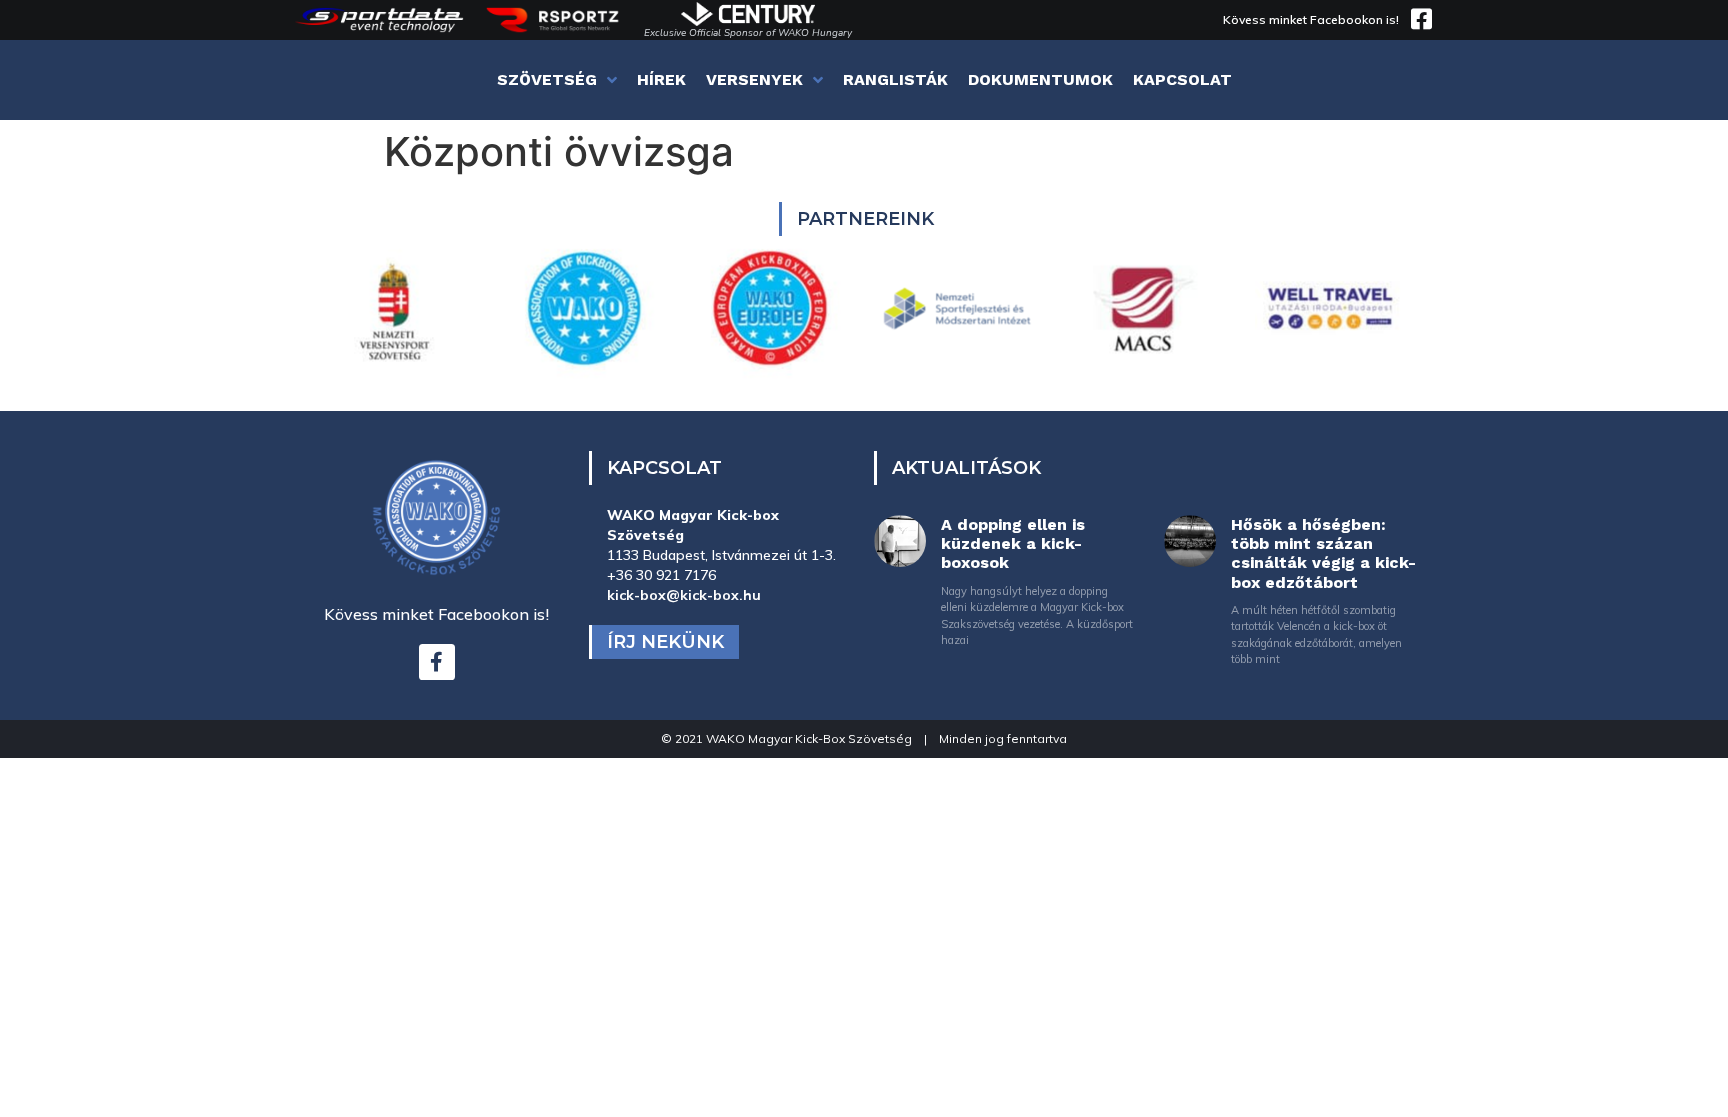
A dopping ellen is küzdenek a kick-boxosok (1013, 543)
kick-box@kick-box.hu (684, 595)
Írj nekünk (665, 642)
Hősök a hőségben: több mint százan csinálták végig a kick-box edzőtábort (1323, 553)
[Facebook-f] (437, 662)
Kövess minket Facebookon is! (1311, 19)
